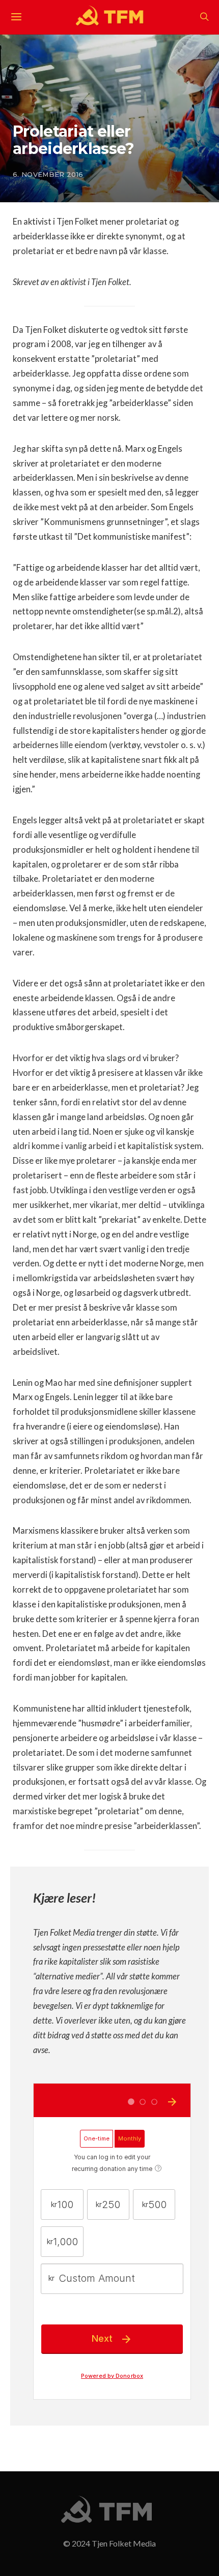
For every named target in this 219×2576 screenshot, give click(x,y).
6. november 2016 (48, 174)
